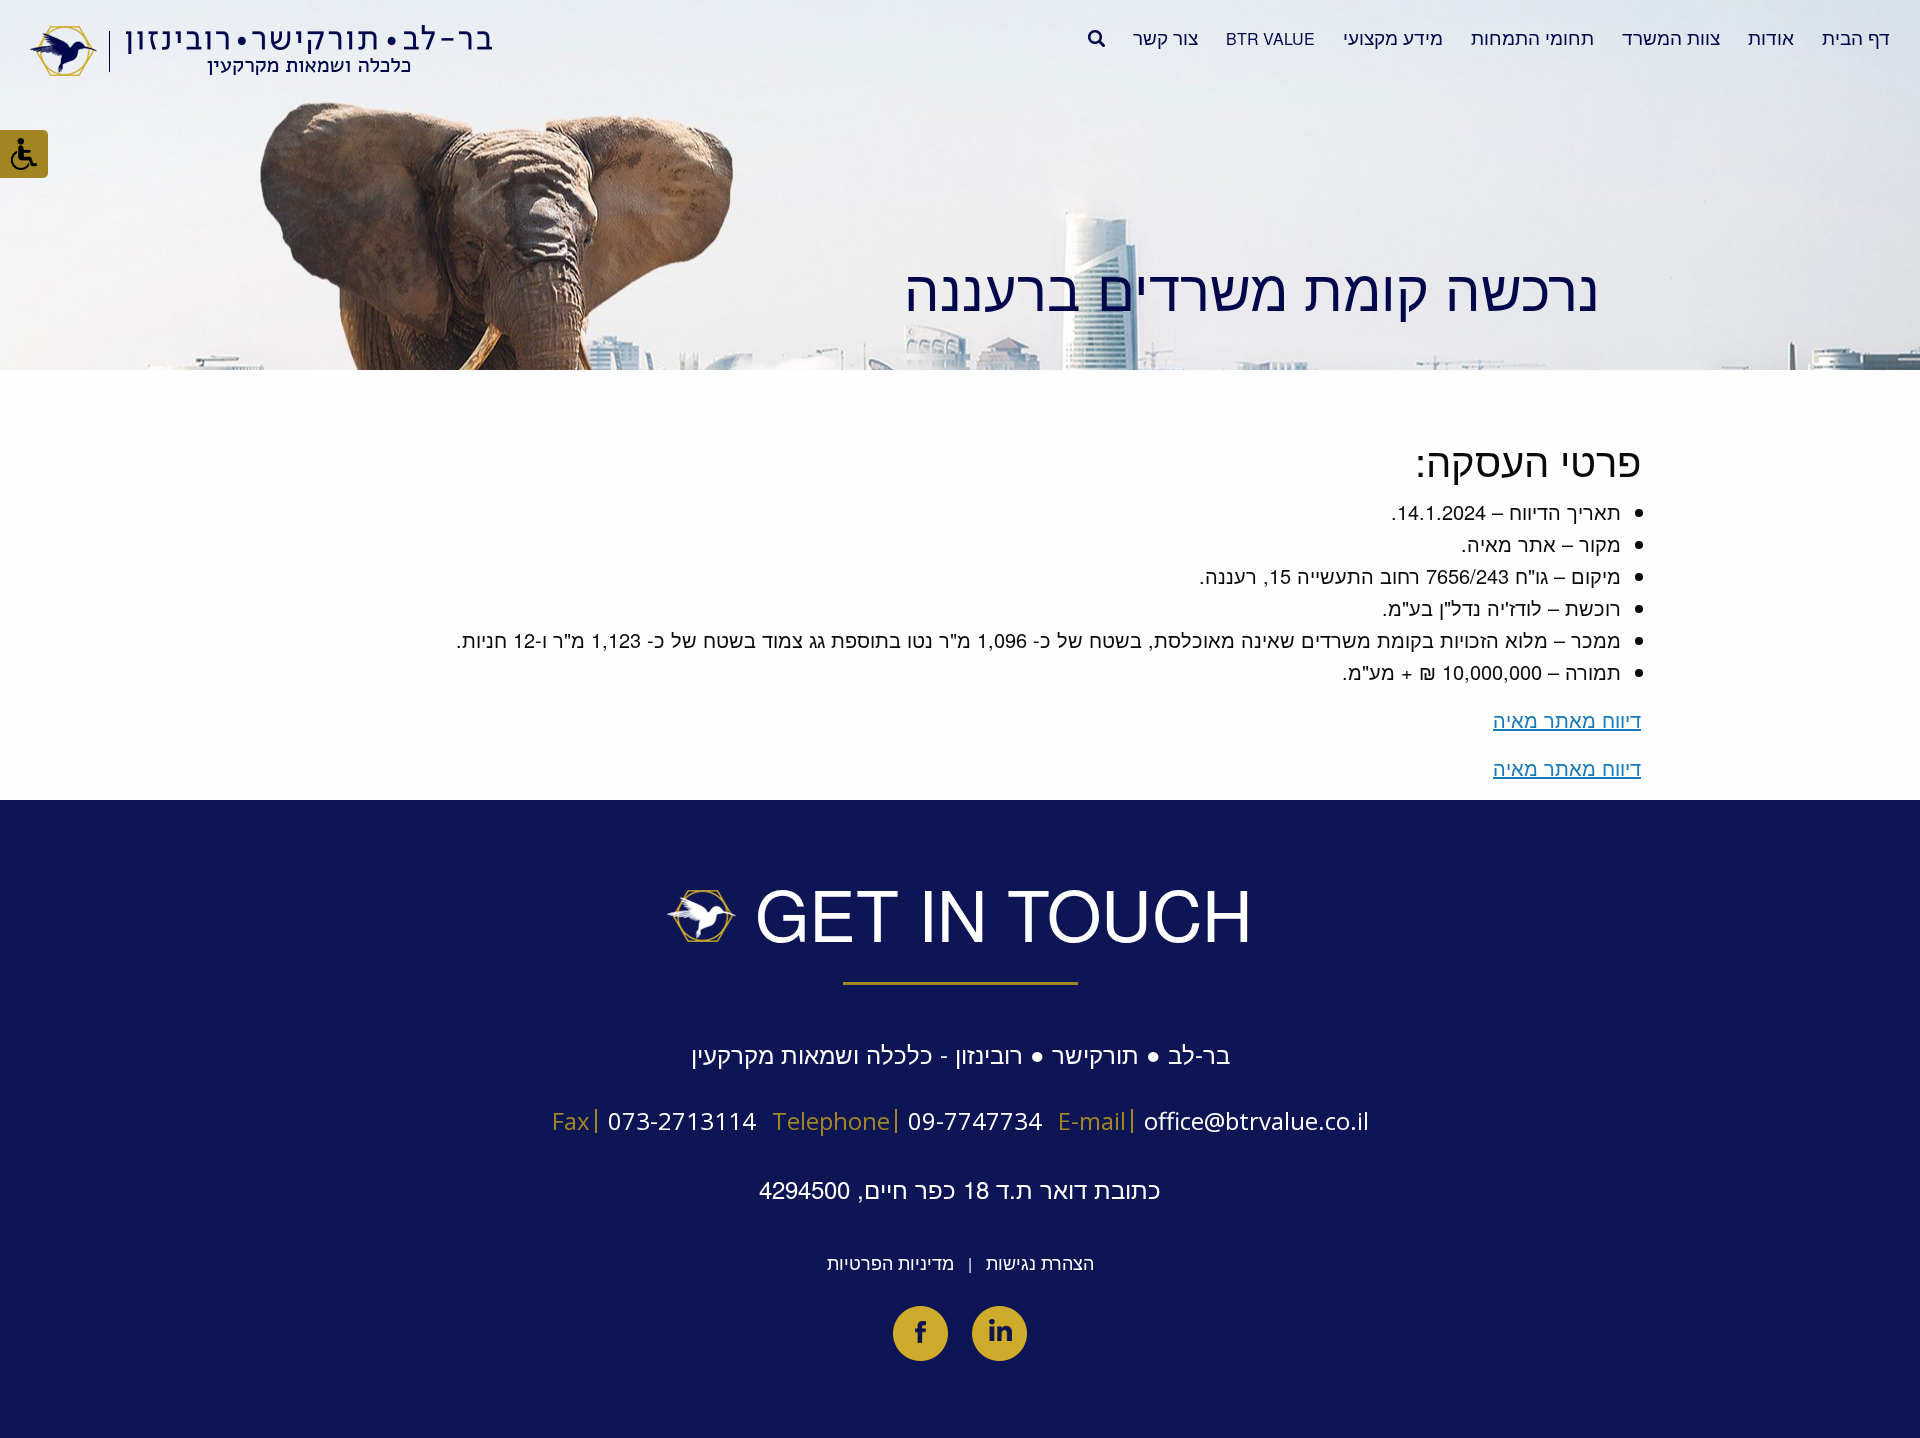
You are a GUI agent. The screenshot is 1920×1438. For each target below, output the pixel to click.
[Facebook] (920, 1333)
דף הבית (1856, 36)
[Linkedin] (999, 1333)
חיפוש (1096, 38)
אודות (1771, 36)
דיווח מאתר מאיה (1567, 719)
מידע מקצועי (1393, 36)
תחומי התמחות (1532, 36)
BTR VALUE (1270, 38)
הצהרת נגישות (1040, 1262)
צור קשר (1165, 36)
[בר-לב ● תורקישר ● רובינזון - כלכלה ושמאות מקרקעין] (262, 50)
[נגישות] (24, 154)
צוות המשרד (1671, 36)
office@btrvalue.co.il (1256, 1120)
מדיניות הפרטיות (890, 1262)
